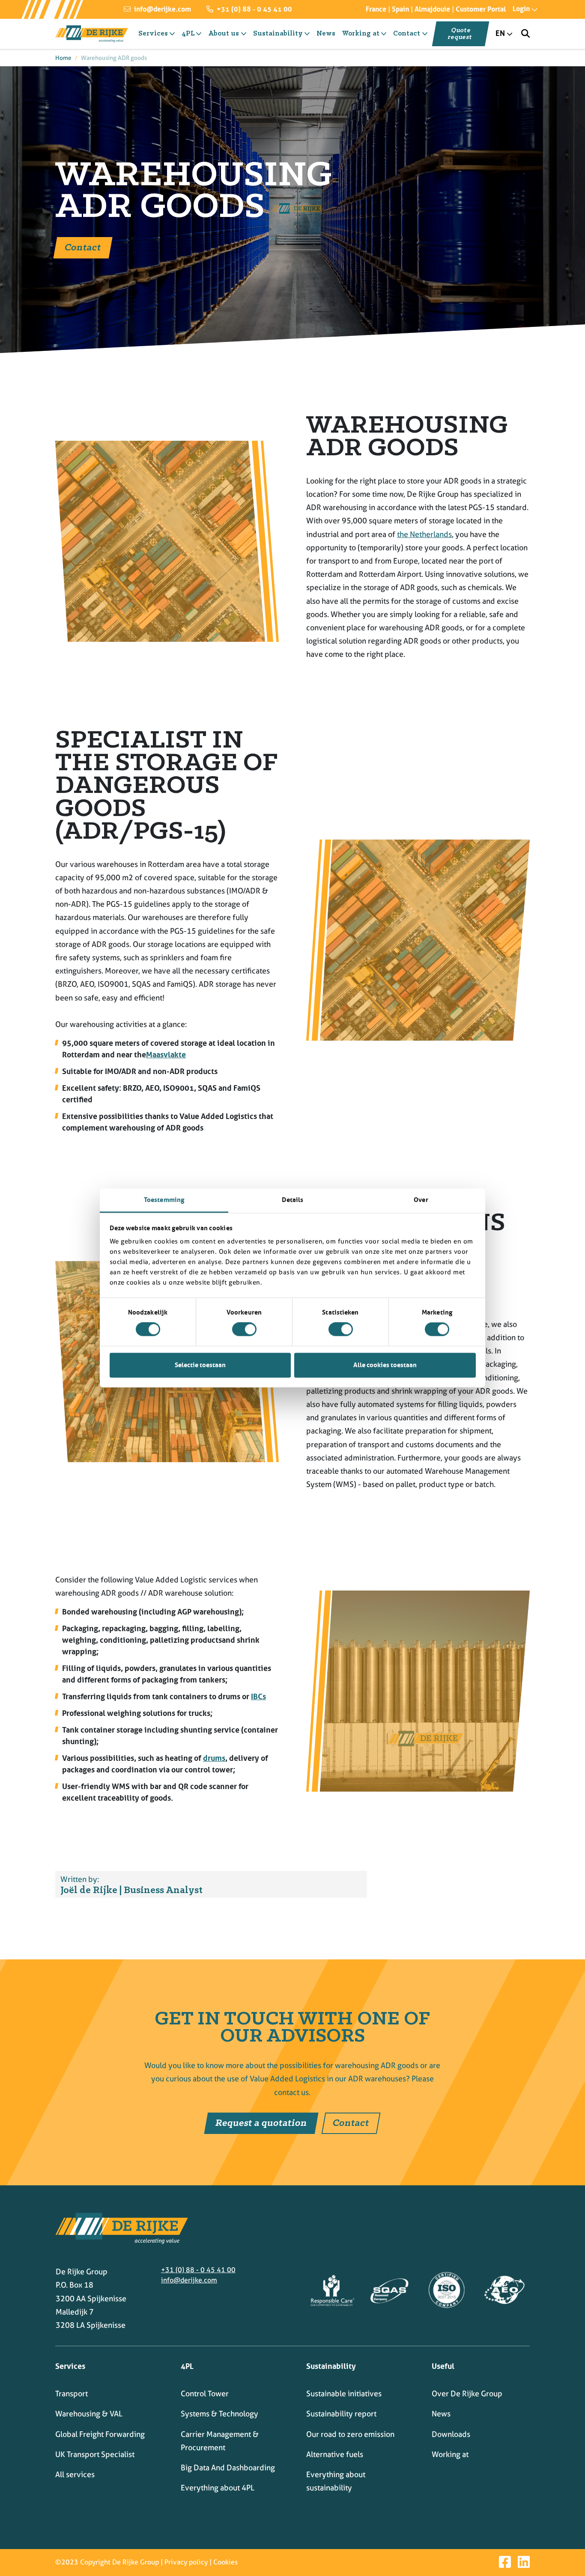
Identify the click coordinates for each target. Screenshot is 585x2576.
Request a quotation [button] (261, 2123)
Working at (450, 2454)
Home (63, 58)
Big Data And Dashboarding (228, 2468)
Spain (400, 9)
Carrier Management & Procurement (220, 2441)
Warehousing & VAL (89, 2414)
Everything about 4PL (218, 2488)
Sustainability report (341, 2414)
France (376, 9)
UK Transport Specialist (95, 2454)
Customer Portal (481, 9)
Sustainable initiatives (344, 2393)
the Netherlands (424, 534)
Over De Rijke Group (467, 2393)
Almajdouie (432, 9)
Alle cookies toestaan (385, 1365)
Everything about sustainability (336, 2481)
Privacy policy (186, 2562)
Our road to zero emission (350, 2434)
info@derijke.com (162, 9)
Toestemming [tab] (164, 1200)
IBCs (258, 1697)
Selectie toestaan (200, 1365)
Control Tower (205, 2393)
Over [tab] (421, 1200)
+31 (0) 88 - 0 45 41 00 (254, 9)
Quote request (460, 34)
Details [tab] (293, 1200)
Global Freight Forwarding (100, 2434)
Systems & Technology (219, 2414)
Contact (83, 248)
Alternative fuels (335, 2454)
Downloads (451, 2434)
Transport (72, 2393)
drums (214, 1758)
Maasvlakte (166, 1055)
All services (75, 2474)
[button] (518, 9)
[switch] (244, 1330)
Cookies (225, 2562)
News (441, 2414)
